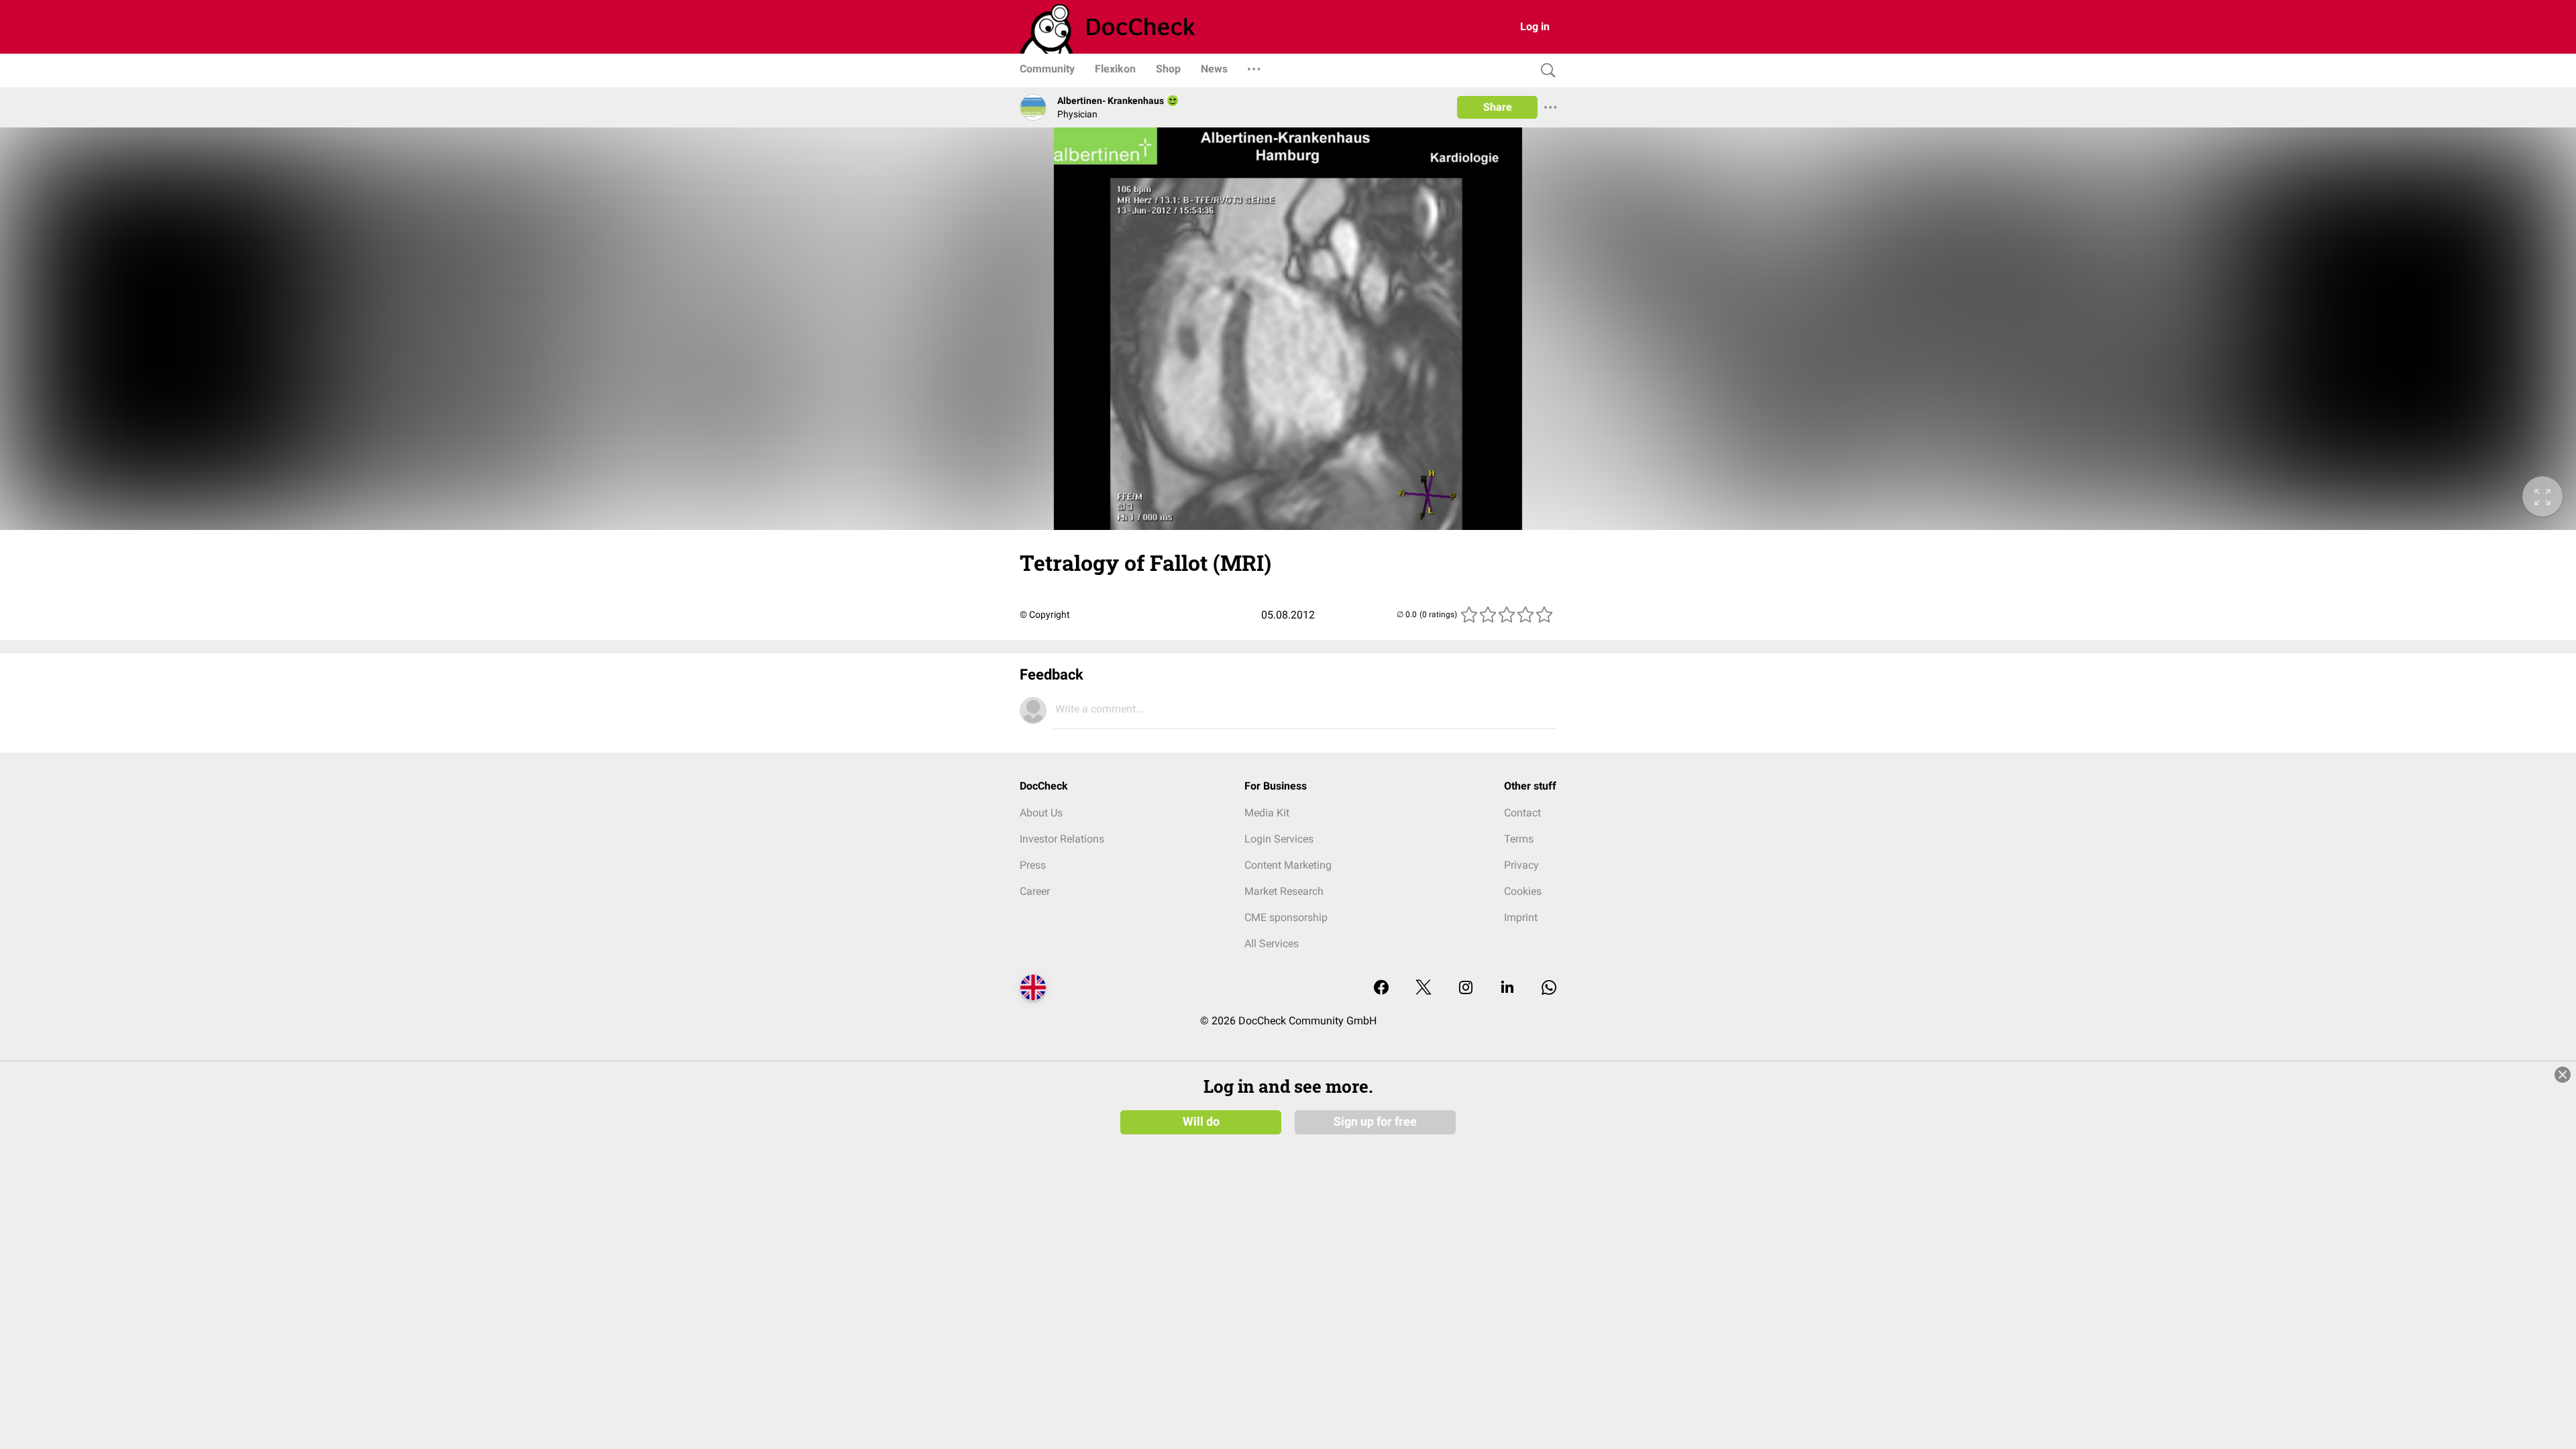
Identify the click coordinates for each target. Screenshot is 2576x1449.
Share (1498, 107)
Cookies (1523, 891)
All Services (1272, 944)
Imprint (1521, 917)
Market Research (1284, 891)
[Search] (1545, 71)
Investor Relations (1062, 839)
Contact (1522, 813)
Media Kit (1267, 813)
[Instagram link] (1466, 988)
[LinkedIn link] (1507, 988)
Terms (1519, 839)
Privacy (1521, 865)
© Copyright (1045, 614)
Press (1033, 865)
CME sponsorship (1286, 917)
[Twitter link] (1424, 988)
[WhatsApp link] (1549, 988)
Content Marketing (1288, 865)
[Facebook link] (1381, 988)
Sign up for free (1375, 1122)
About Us (1041, 813)
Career (1035, 891)
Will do (1201, 1122)
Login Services (1279, 839)
